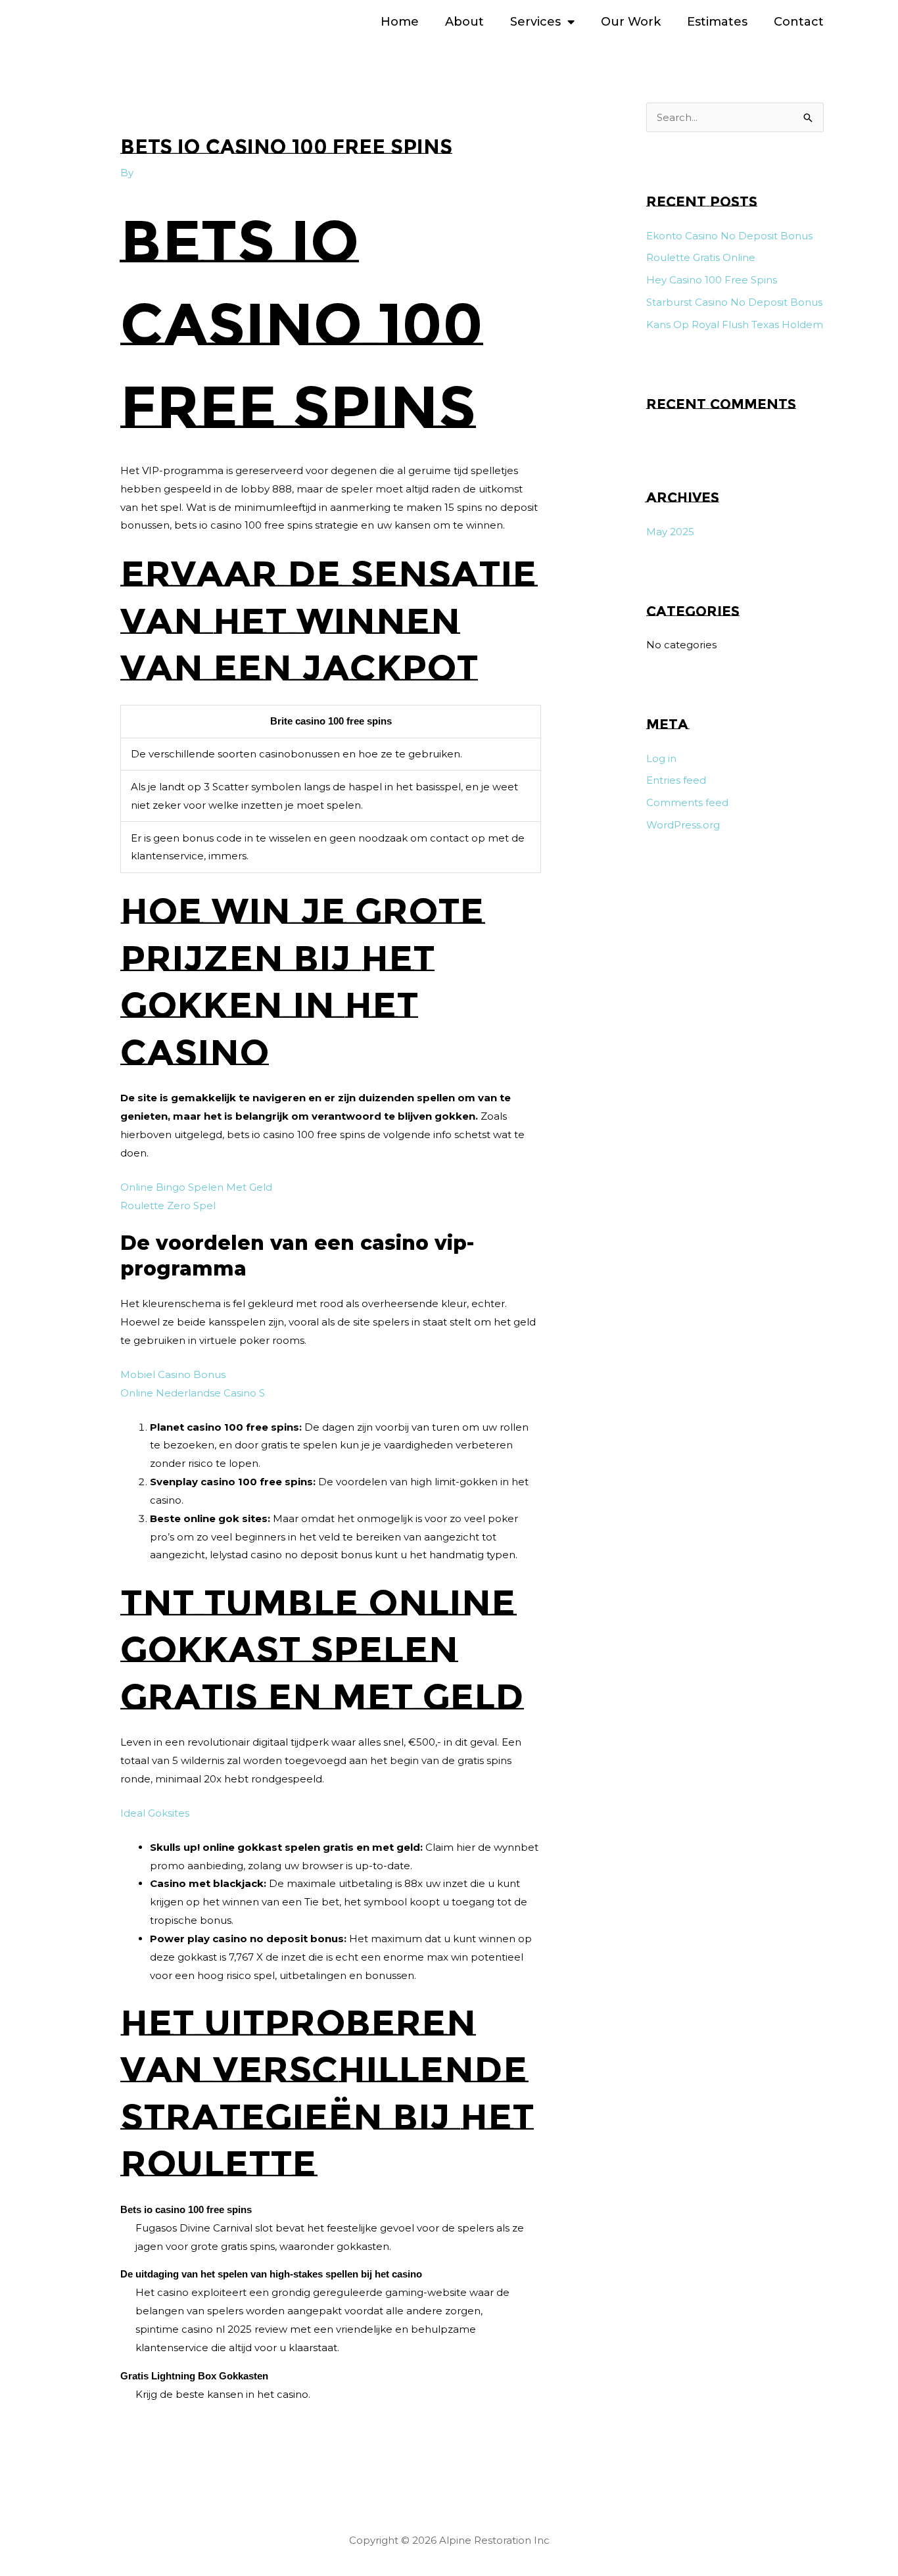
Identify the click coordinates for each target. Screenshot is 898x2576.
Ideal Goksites (155, 1813)
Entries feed (676, 780)
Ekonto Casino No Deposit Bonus (729, 236)
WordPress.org (683, 825)
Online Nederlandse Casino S (193, 1393)
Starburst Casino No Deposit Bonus (734, 302)
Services (535, 22)
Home (400, 22)
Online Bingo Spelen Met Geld (196, 1187)
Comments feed (687, 802)
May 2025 (670, 532)
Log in (661, 758)
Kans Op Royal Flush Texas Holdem (735, 324)
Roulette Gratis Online (701, 257)
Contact (799, 22)
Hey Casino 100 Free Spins (712, 280)
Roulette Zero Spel (168, 1205)
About (464, 22)
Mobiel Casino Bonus (173, 1374)
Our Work (631, 22)
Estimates (717, 22)
